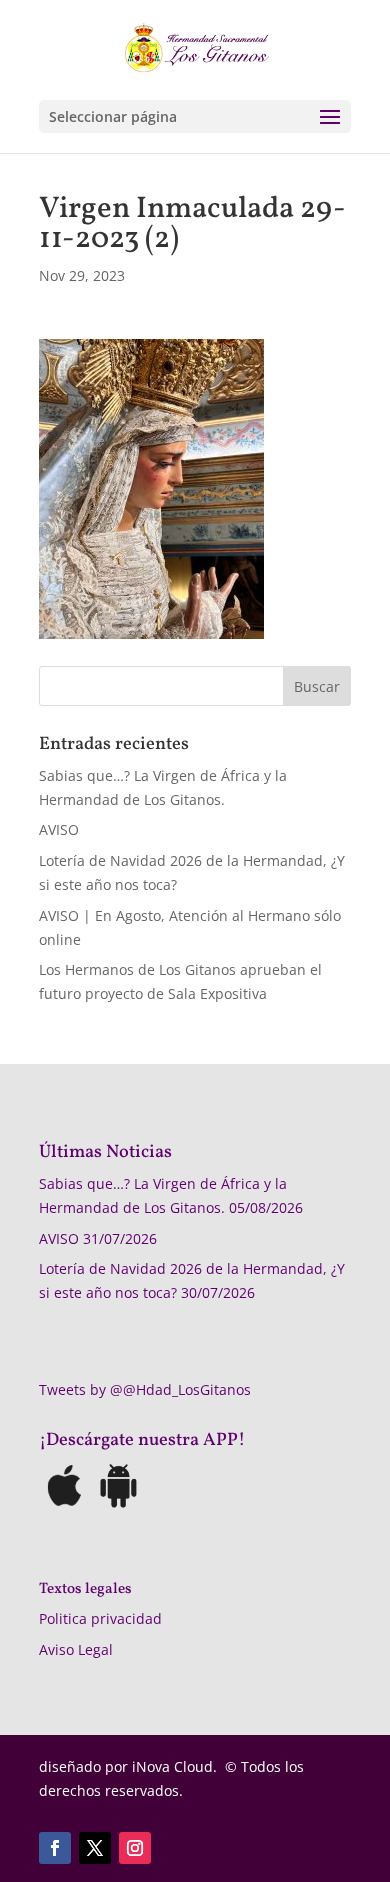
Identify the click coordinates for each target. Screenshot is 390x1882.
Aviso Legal (76, 1649)
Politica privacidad (100, 1618)
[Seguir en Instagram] (135, 1848)
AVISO (59, 829)
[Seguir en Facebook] (55, 1848)
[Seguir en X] (95, 1848)
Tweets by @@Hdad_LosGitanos (145, 1389)
